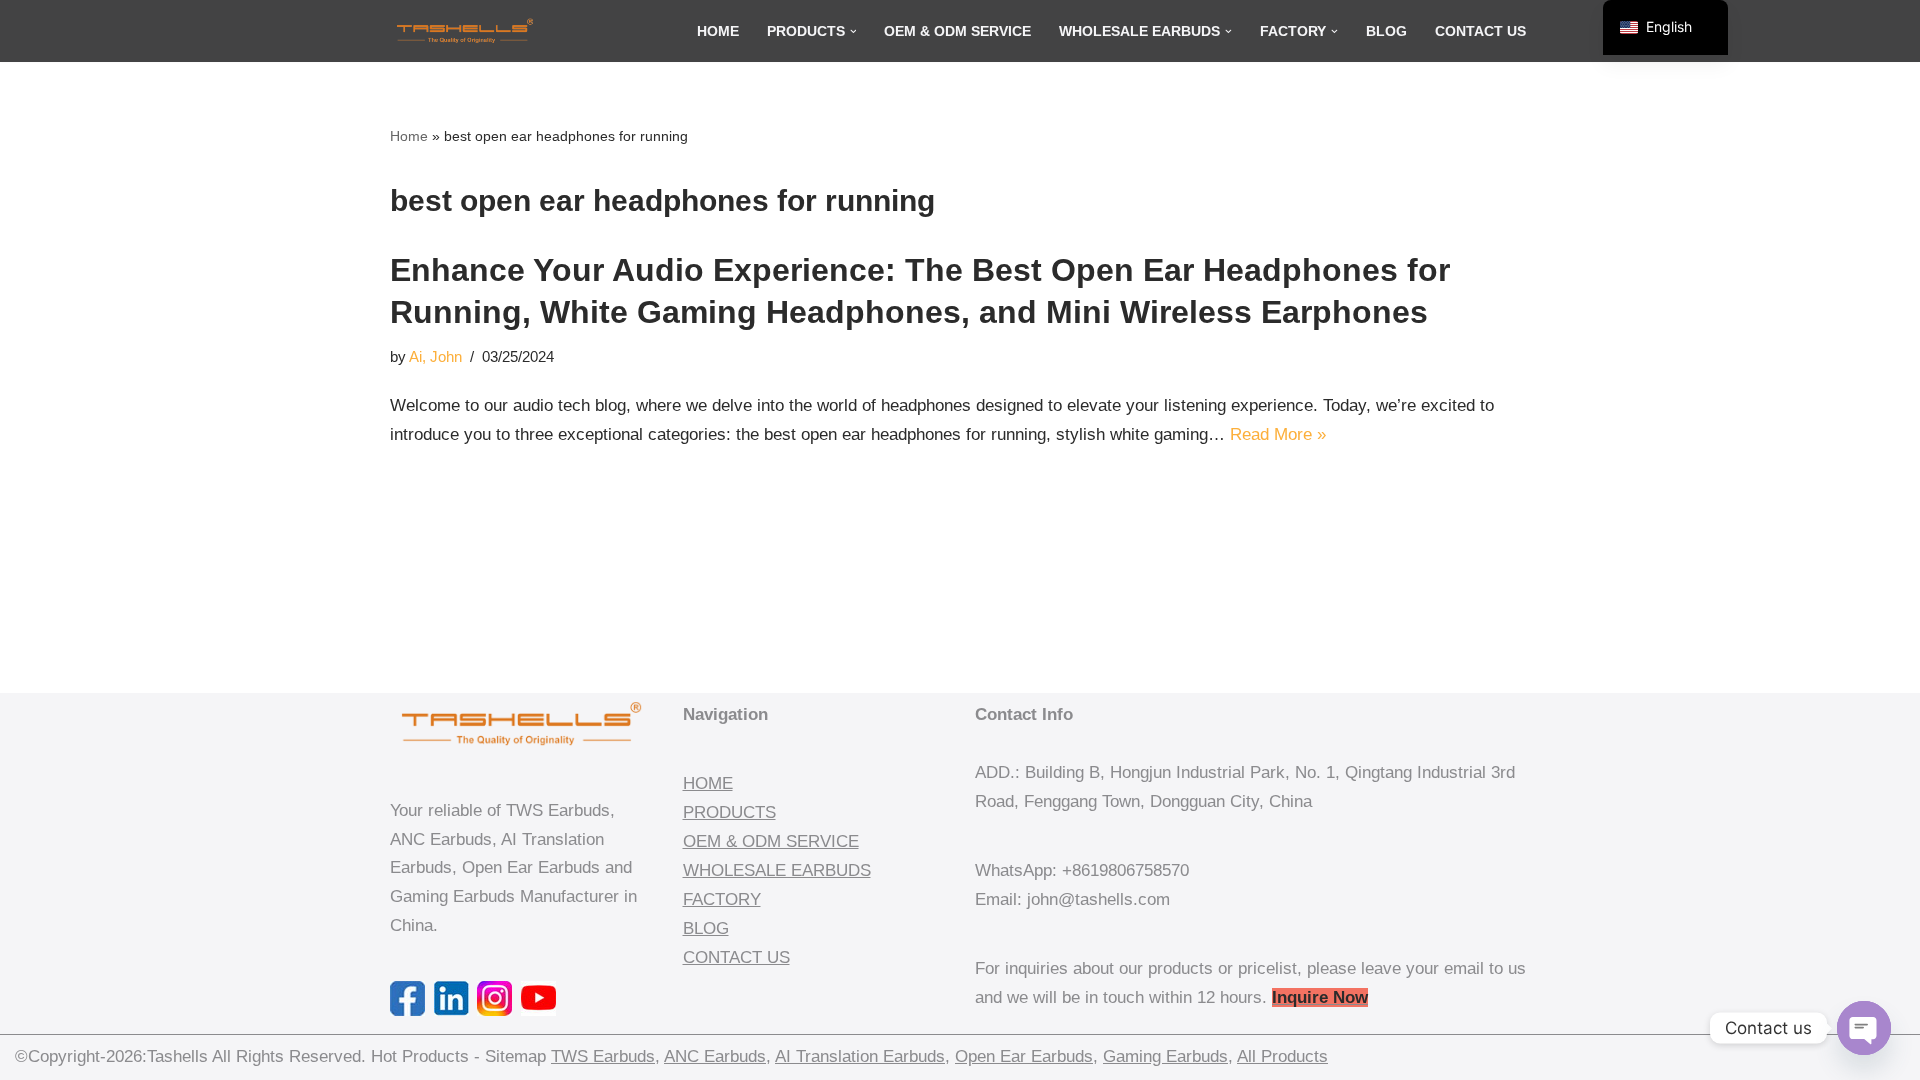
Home (718, 31)
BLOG (706, 928)
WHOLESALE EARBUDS (777, 870)
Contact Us (1480, 31)
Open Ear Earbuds (1024, 1056)
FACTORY (722, 899)
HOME (708, 783)
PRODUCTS (729, 812)
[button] (853, 31)
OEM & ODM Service (957, 31)
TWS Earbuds (603, 1056)
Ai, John (435, 356)
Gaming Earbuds (1165, 1056)
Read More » (1278, 434)
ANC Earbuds (715, 1056)
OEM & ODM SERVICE (771, 841)
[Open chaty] (1864, 1028)
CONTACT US (736, 957)
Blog (1386, 31)
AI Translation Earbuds (860, 1056)
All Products (1282, 1056)
